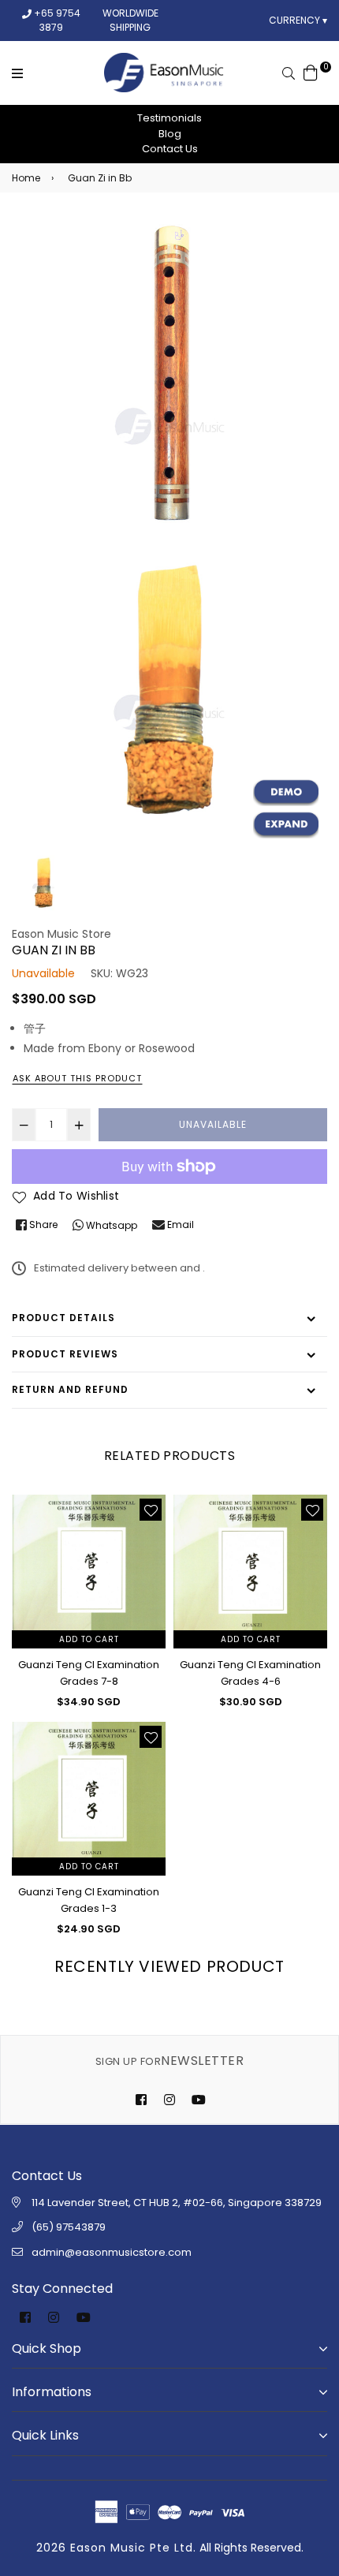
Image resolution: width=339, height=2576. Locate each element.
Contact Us (170, 149)
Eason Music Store (61, 934)
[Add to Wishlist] (151, 1510)
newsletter (169, 2061)
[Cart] (311, 72)
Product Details (63, 1318)
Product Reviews (65, 1354)
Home (26, 178)
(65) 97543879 (69, 2227)
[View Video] (286, 793)
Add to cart (89, 1639)
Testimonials (169, 118)
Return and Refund (70, 1389)
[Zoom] (286, 825)
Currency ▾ (298, 20)
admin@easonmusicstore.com (112, 2252)
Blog (170, 134)
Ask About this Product (77, 1078)
